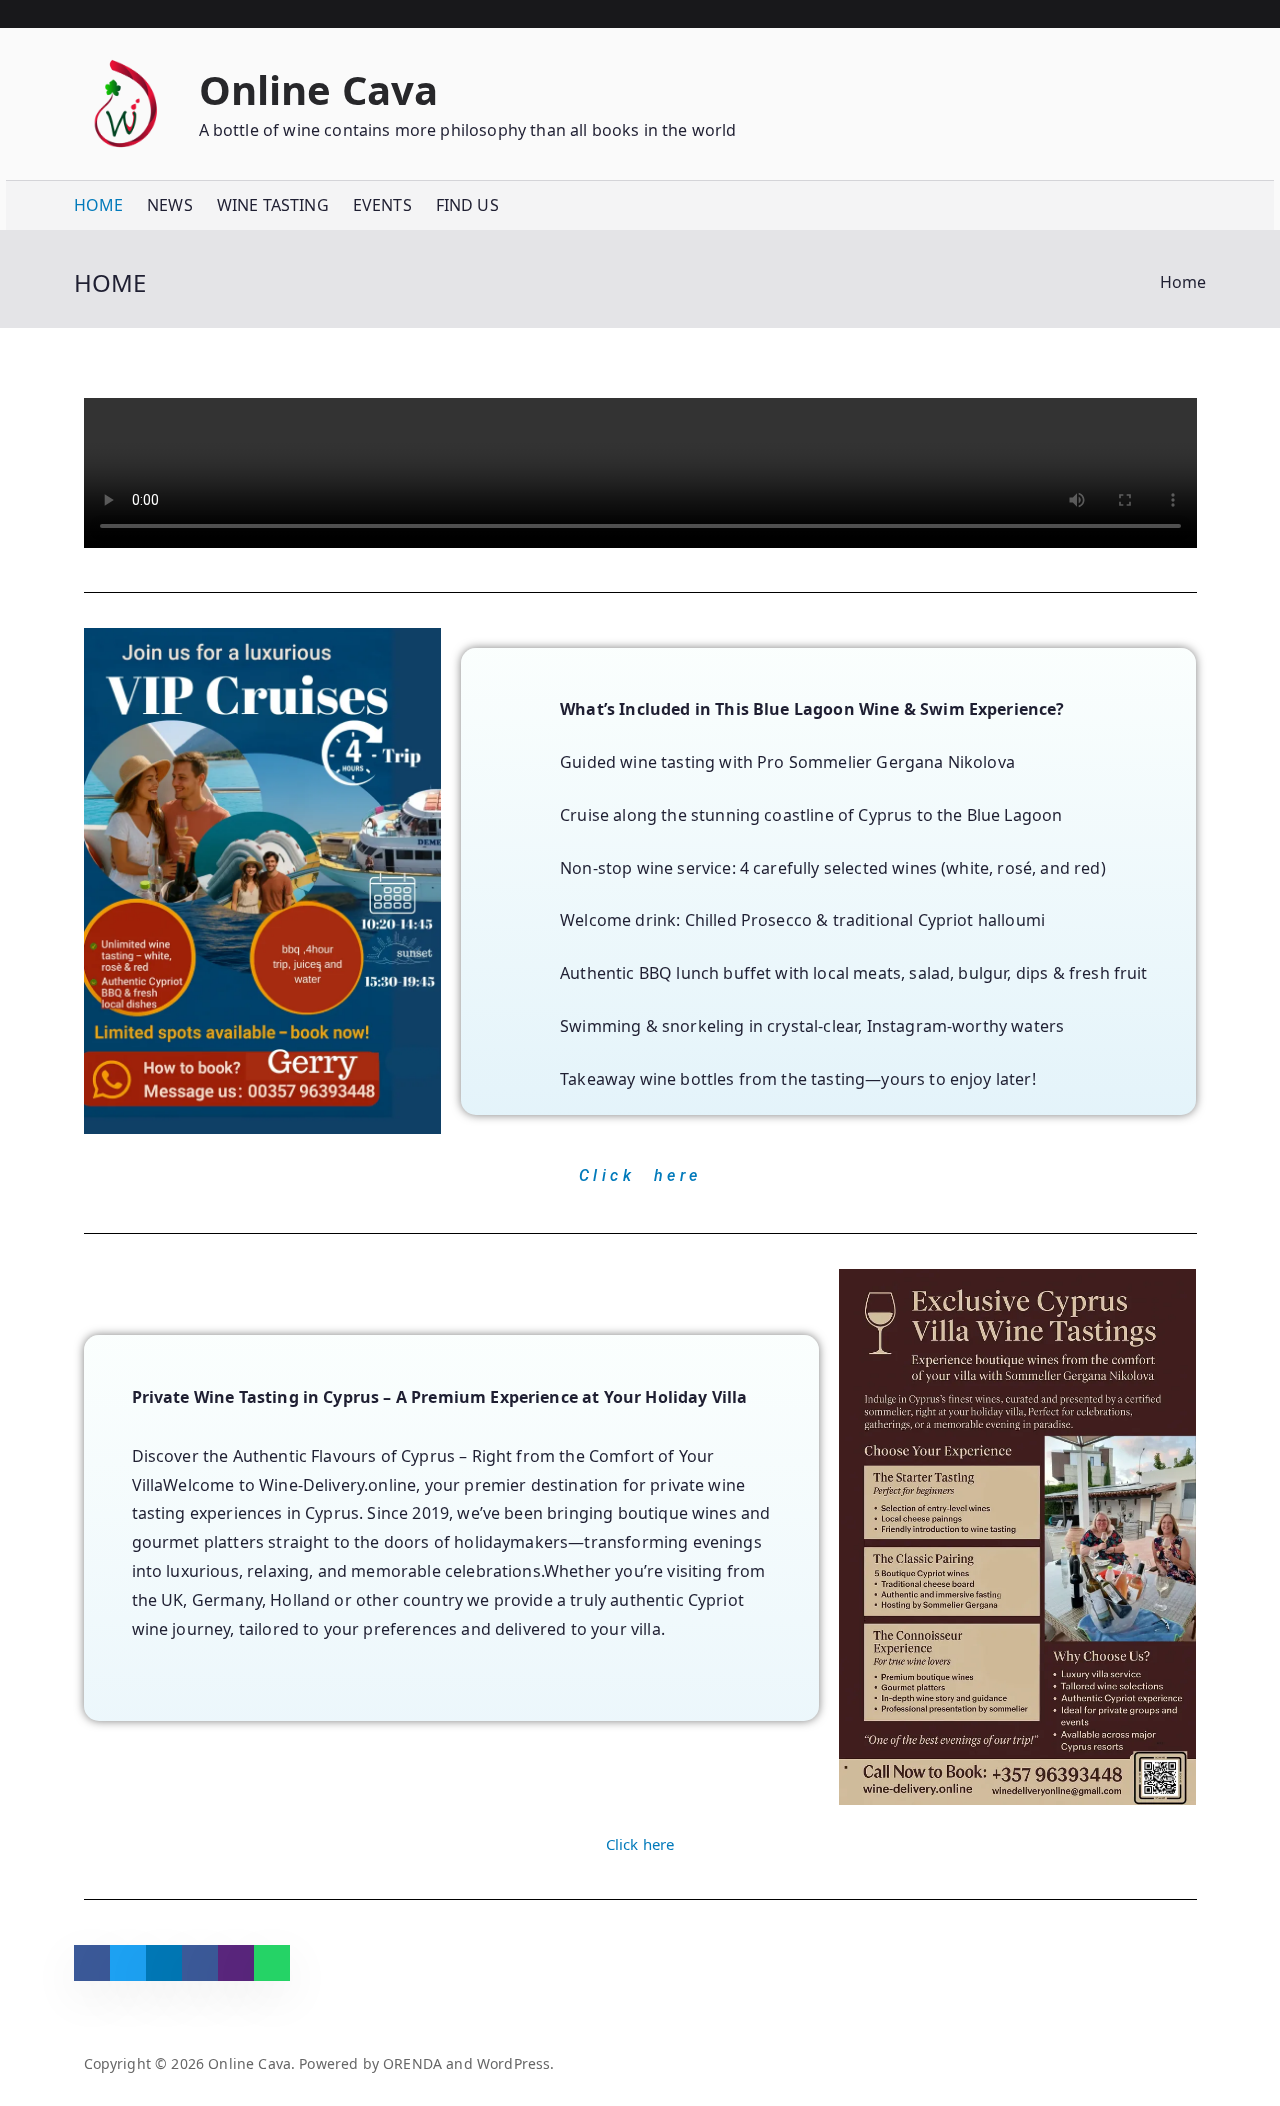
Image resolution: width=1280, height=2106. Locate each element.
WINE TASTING (273, 205)
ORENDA (412, 2063)
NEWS (170, 205)
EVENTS (382, 205)
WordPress (513, 2063)
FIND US (467, 205)
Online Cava (319, 89)
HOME (99, 205)
